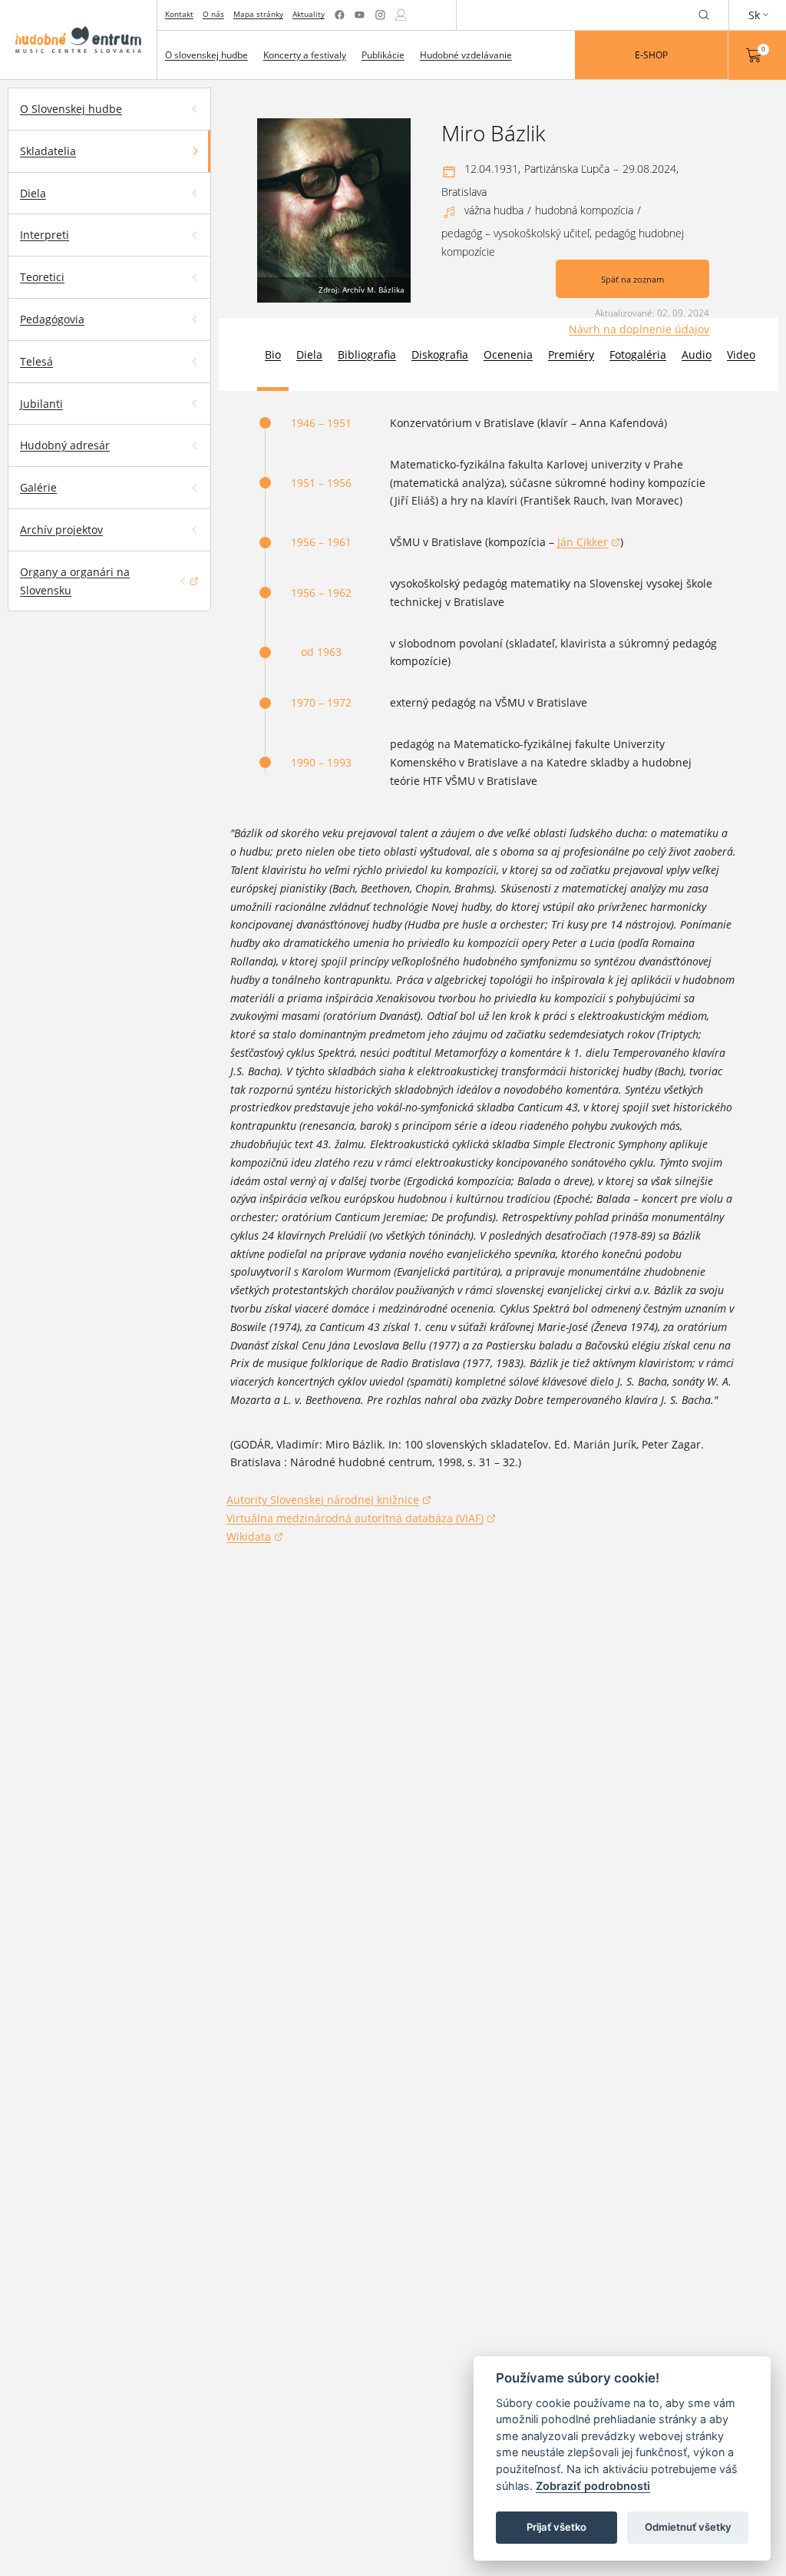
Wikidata (255, 1538)
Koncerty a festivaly (305, 55)
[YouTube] (360, 15)
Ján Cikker (589, 543)
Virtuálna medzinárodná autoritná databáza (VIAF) (355, 1519)
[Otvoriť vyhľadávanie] (704, 15)
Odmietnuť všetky (688, 2527)
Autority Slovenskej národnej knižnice (323, 1501)
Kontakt (179, 14)
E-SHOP (651, 55)
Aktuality (309, 14)
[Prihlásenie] (401, 15)
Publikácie (383, 55)
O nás (213, 14)
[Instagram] (380, 15)
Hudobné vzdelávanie (466, 55)
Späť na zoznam (632, 279)
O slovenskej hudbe (206, 55)
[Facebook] (340, 15)
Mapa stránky (258, 14)
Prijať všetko (556, 2527)
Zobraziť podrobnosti (593, 2486)
